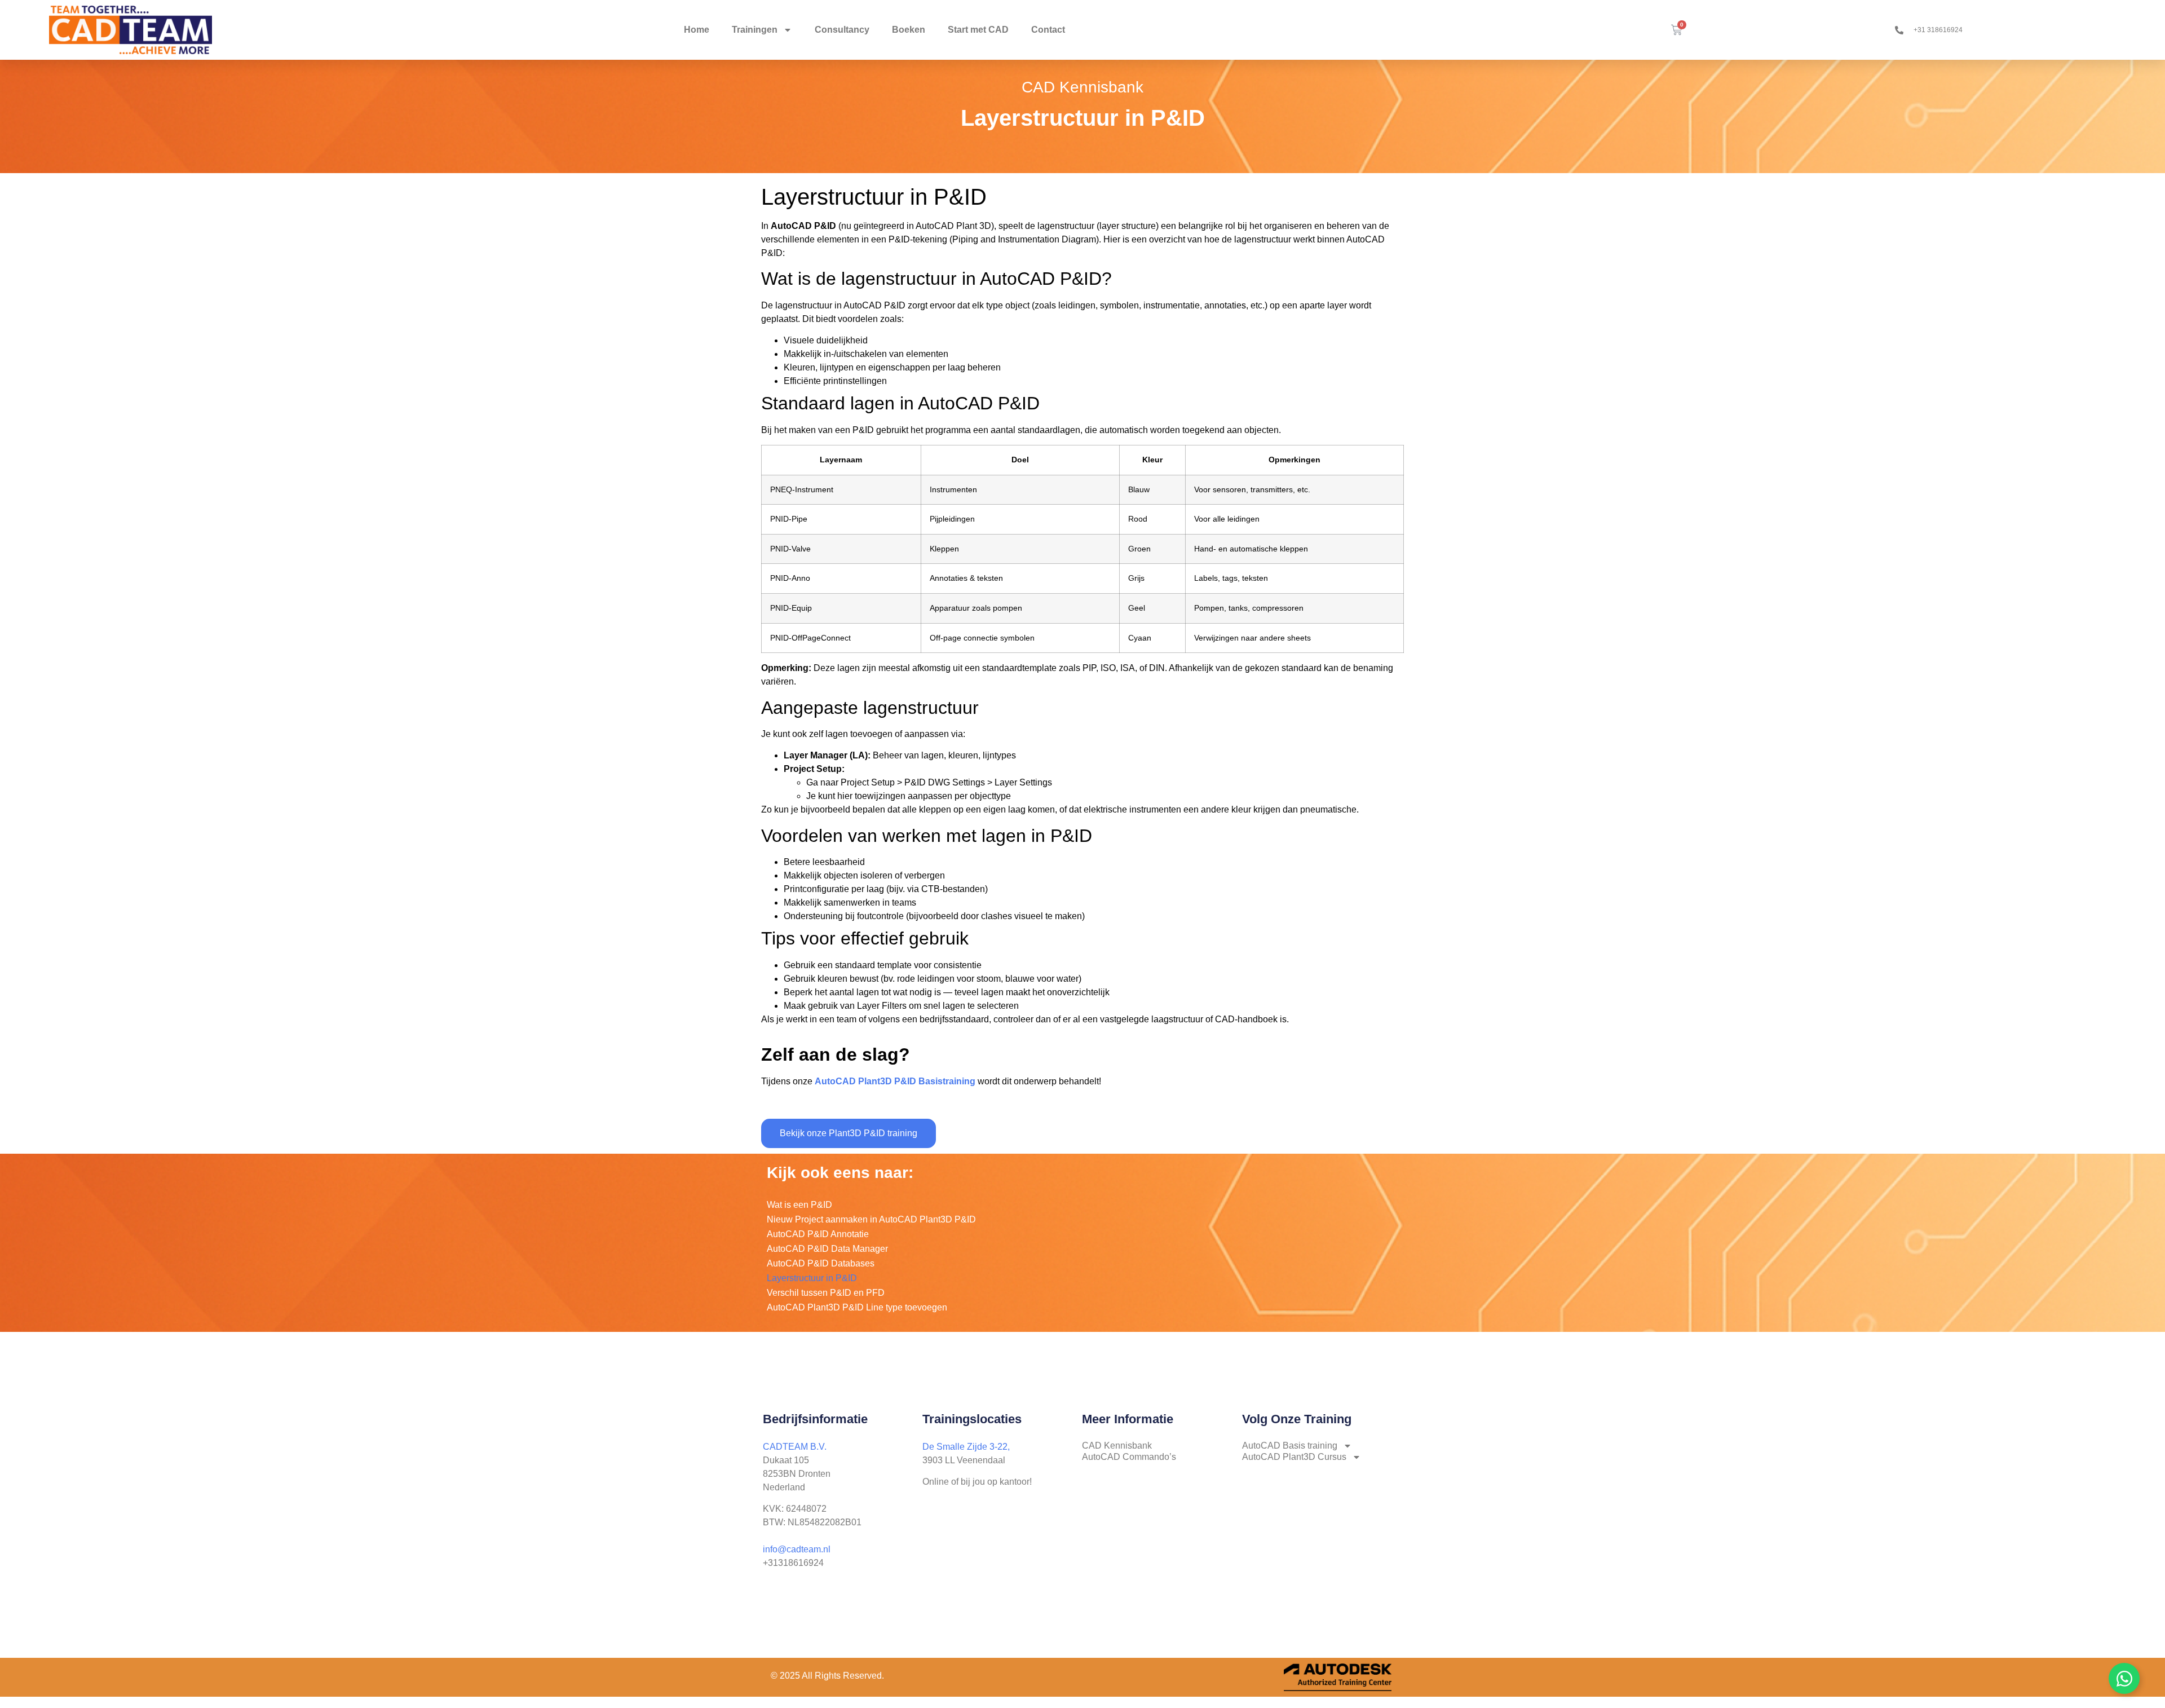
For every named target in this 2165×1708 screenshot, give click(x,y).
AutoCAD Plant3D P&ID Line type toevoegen (857, 1307)
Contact (1048, 30)
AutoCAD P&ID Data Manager (827, 1249)
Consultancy (842, 30)
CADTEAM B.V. (795, 1447)
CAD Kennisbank (1117, 1446)
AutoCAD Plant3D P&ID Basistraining (895, 1081)
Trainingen (755, 30)
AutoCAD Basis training (1290, 1446)
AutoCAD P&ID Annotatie (818, 1234)
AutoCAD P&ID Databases (821, 1263)
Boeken (909, 30)
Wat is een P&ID (799, 1205)
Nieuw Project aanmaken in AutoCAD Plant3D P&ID (871, 1219)
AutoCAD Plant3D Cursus (1294, 1457)
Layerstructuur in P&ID (812, 1278)
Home (697, 30)
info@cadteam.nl (797, 1549)
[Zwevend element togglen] (2124, 1678)
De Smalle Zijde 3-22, (966, 1447)
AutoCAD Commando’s (1129, 1457)
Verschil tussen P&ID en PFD (826, 1293)
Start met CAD (978, 30)
